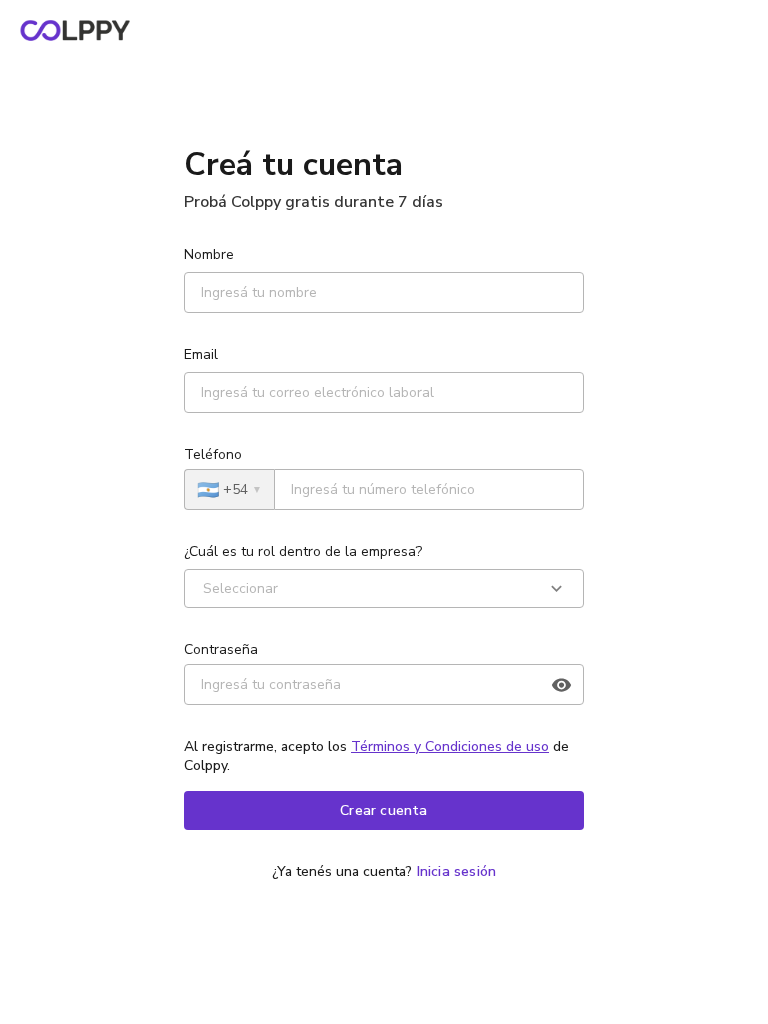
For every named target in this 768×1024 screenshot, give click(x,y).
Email (201, 354)
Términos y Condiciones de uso (450, 746)
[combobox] (203, 589)
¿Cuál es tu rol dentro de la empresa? (303, 551)
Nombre (209, 254)
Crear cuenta (383, 810)
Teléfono (213, 454)
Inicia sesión (457, 871)
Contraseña (221, 649)
